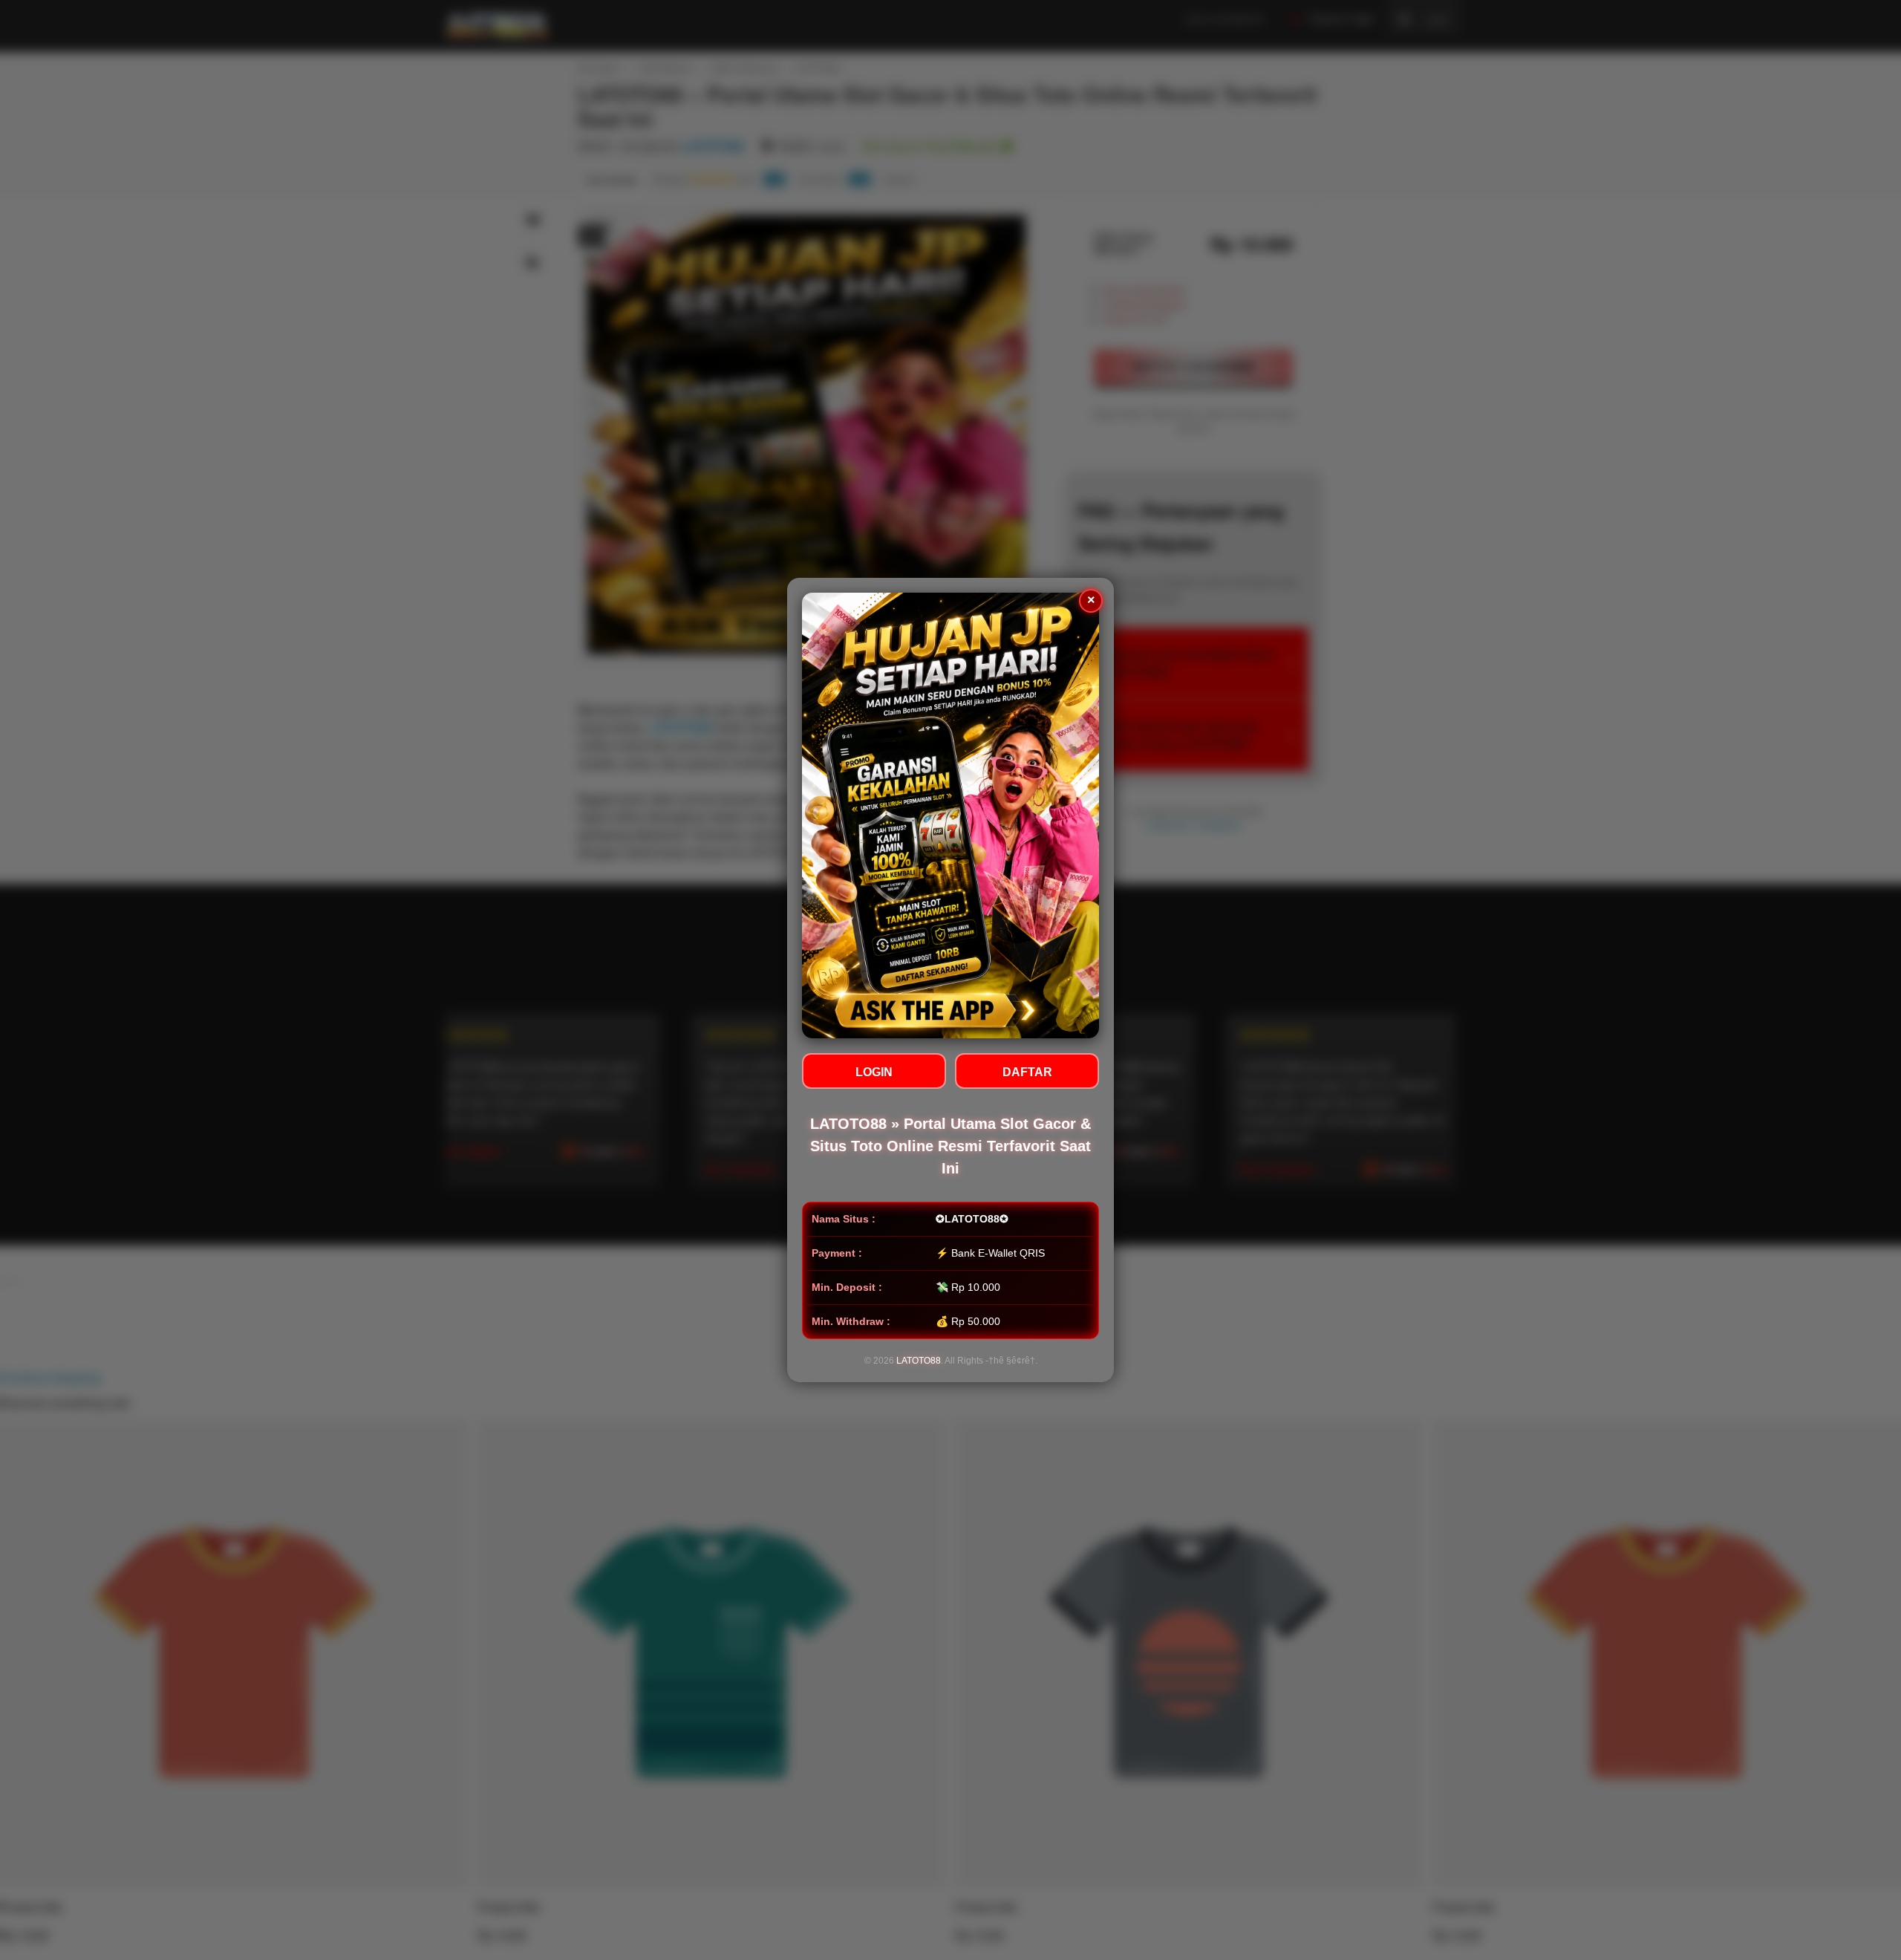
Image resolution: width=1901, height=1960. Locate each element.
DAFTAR (1027, 1072)
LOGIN (874, 1072)
